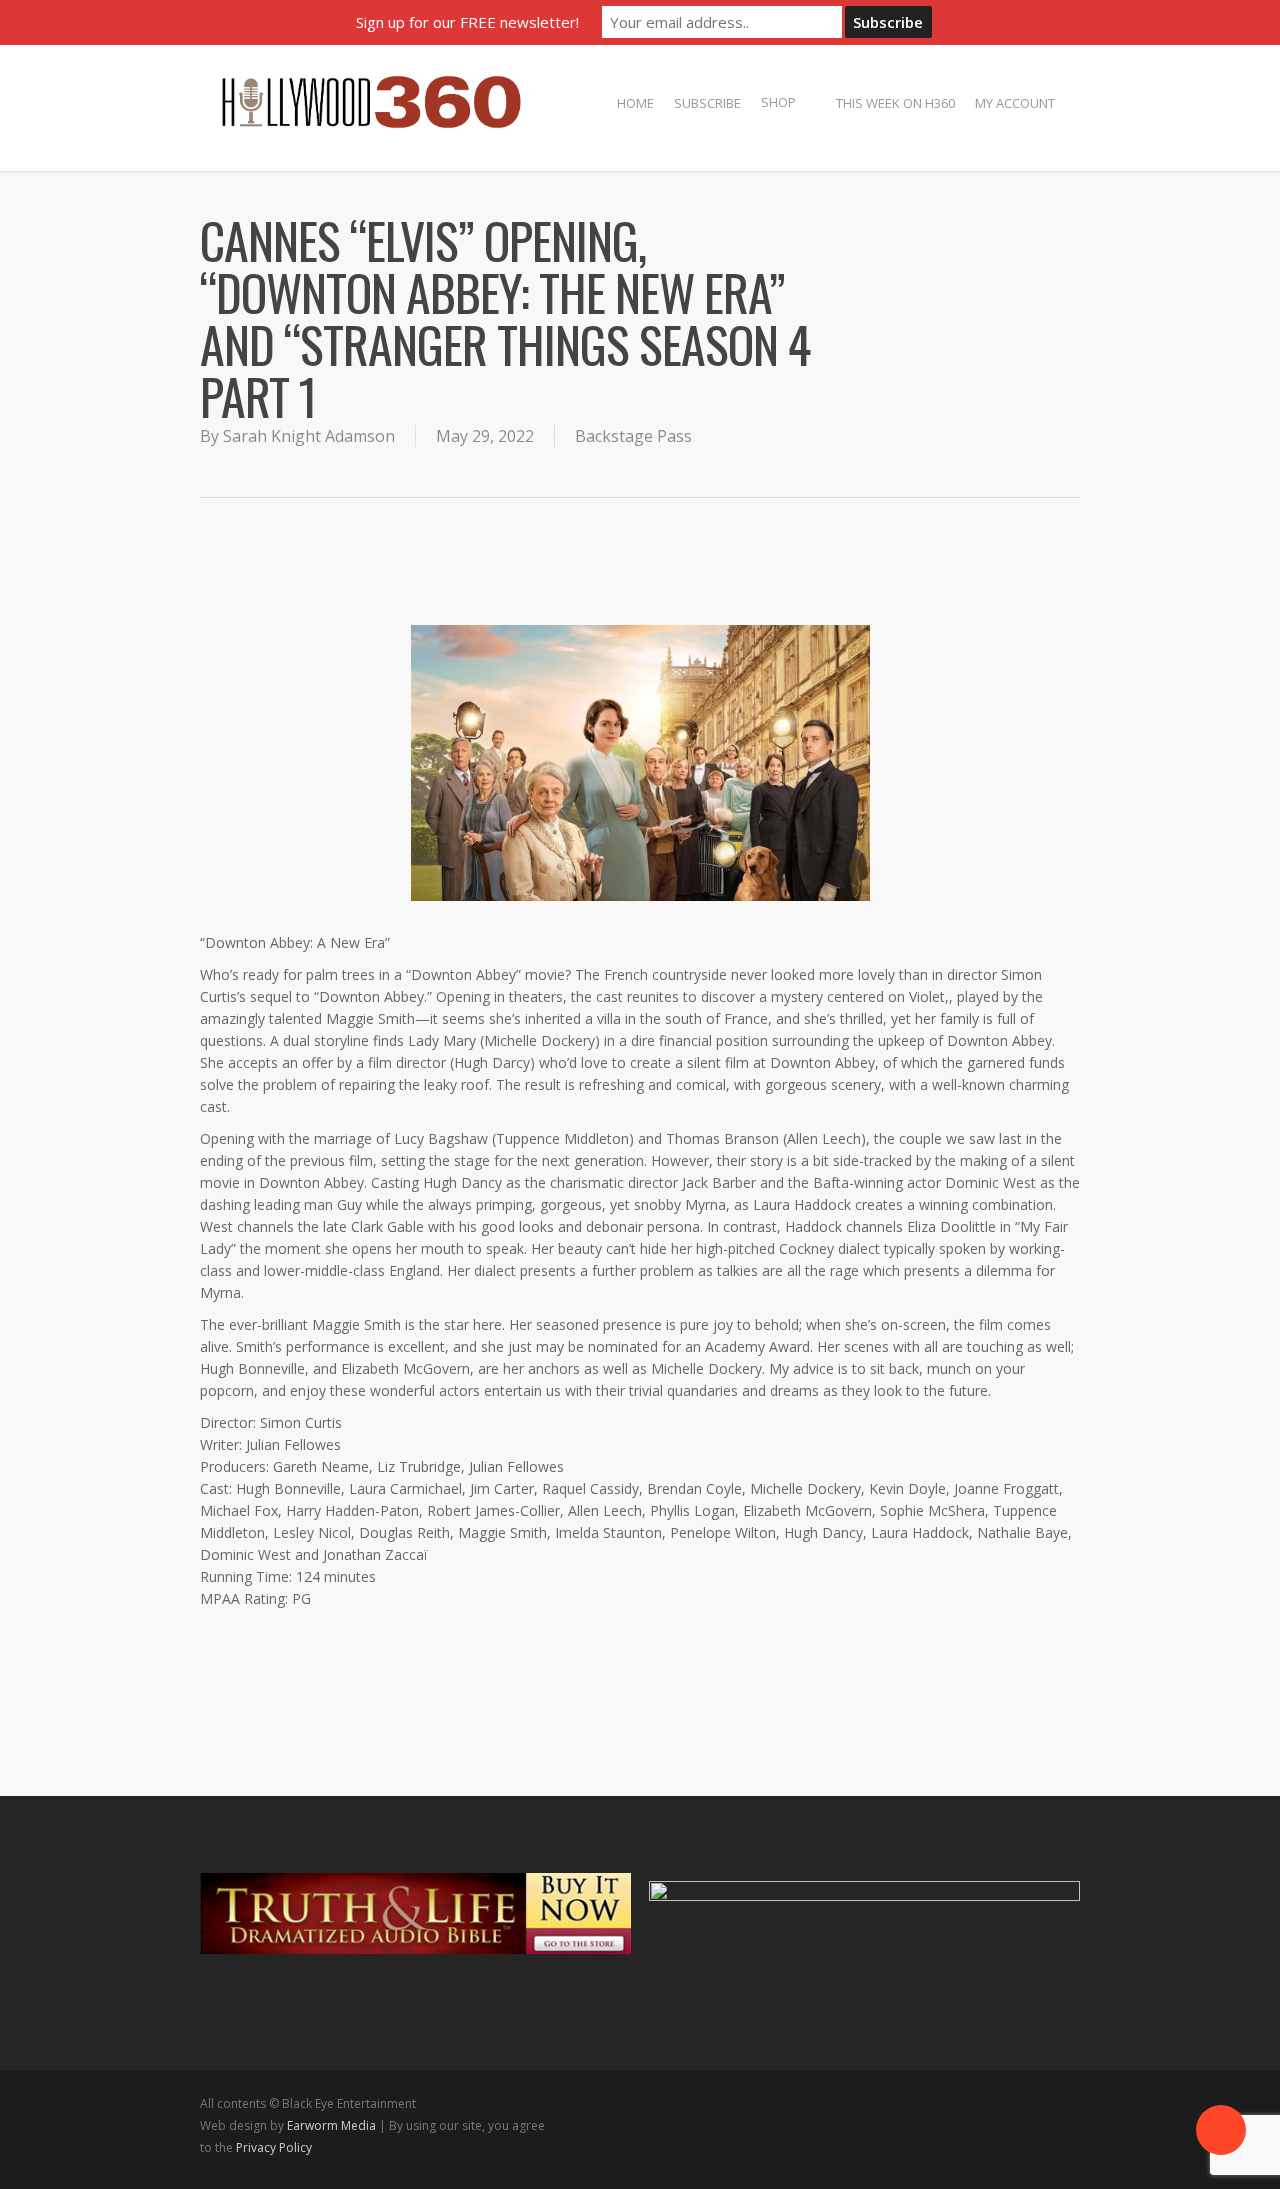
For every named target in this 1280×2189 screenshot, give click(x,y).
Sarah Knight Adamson (309, 436)
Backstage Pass (633, 436)
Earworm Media (333, 2125)
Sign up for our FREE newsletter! (467, 22)
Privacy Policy (274, 2147)
